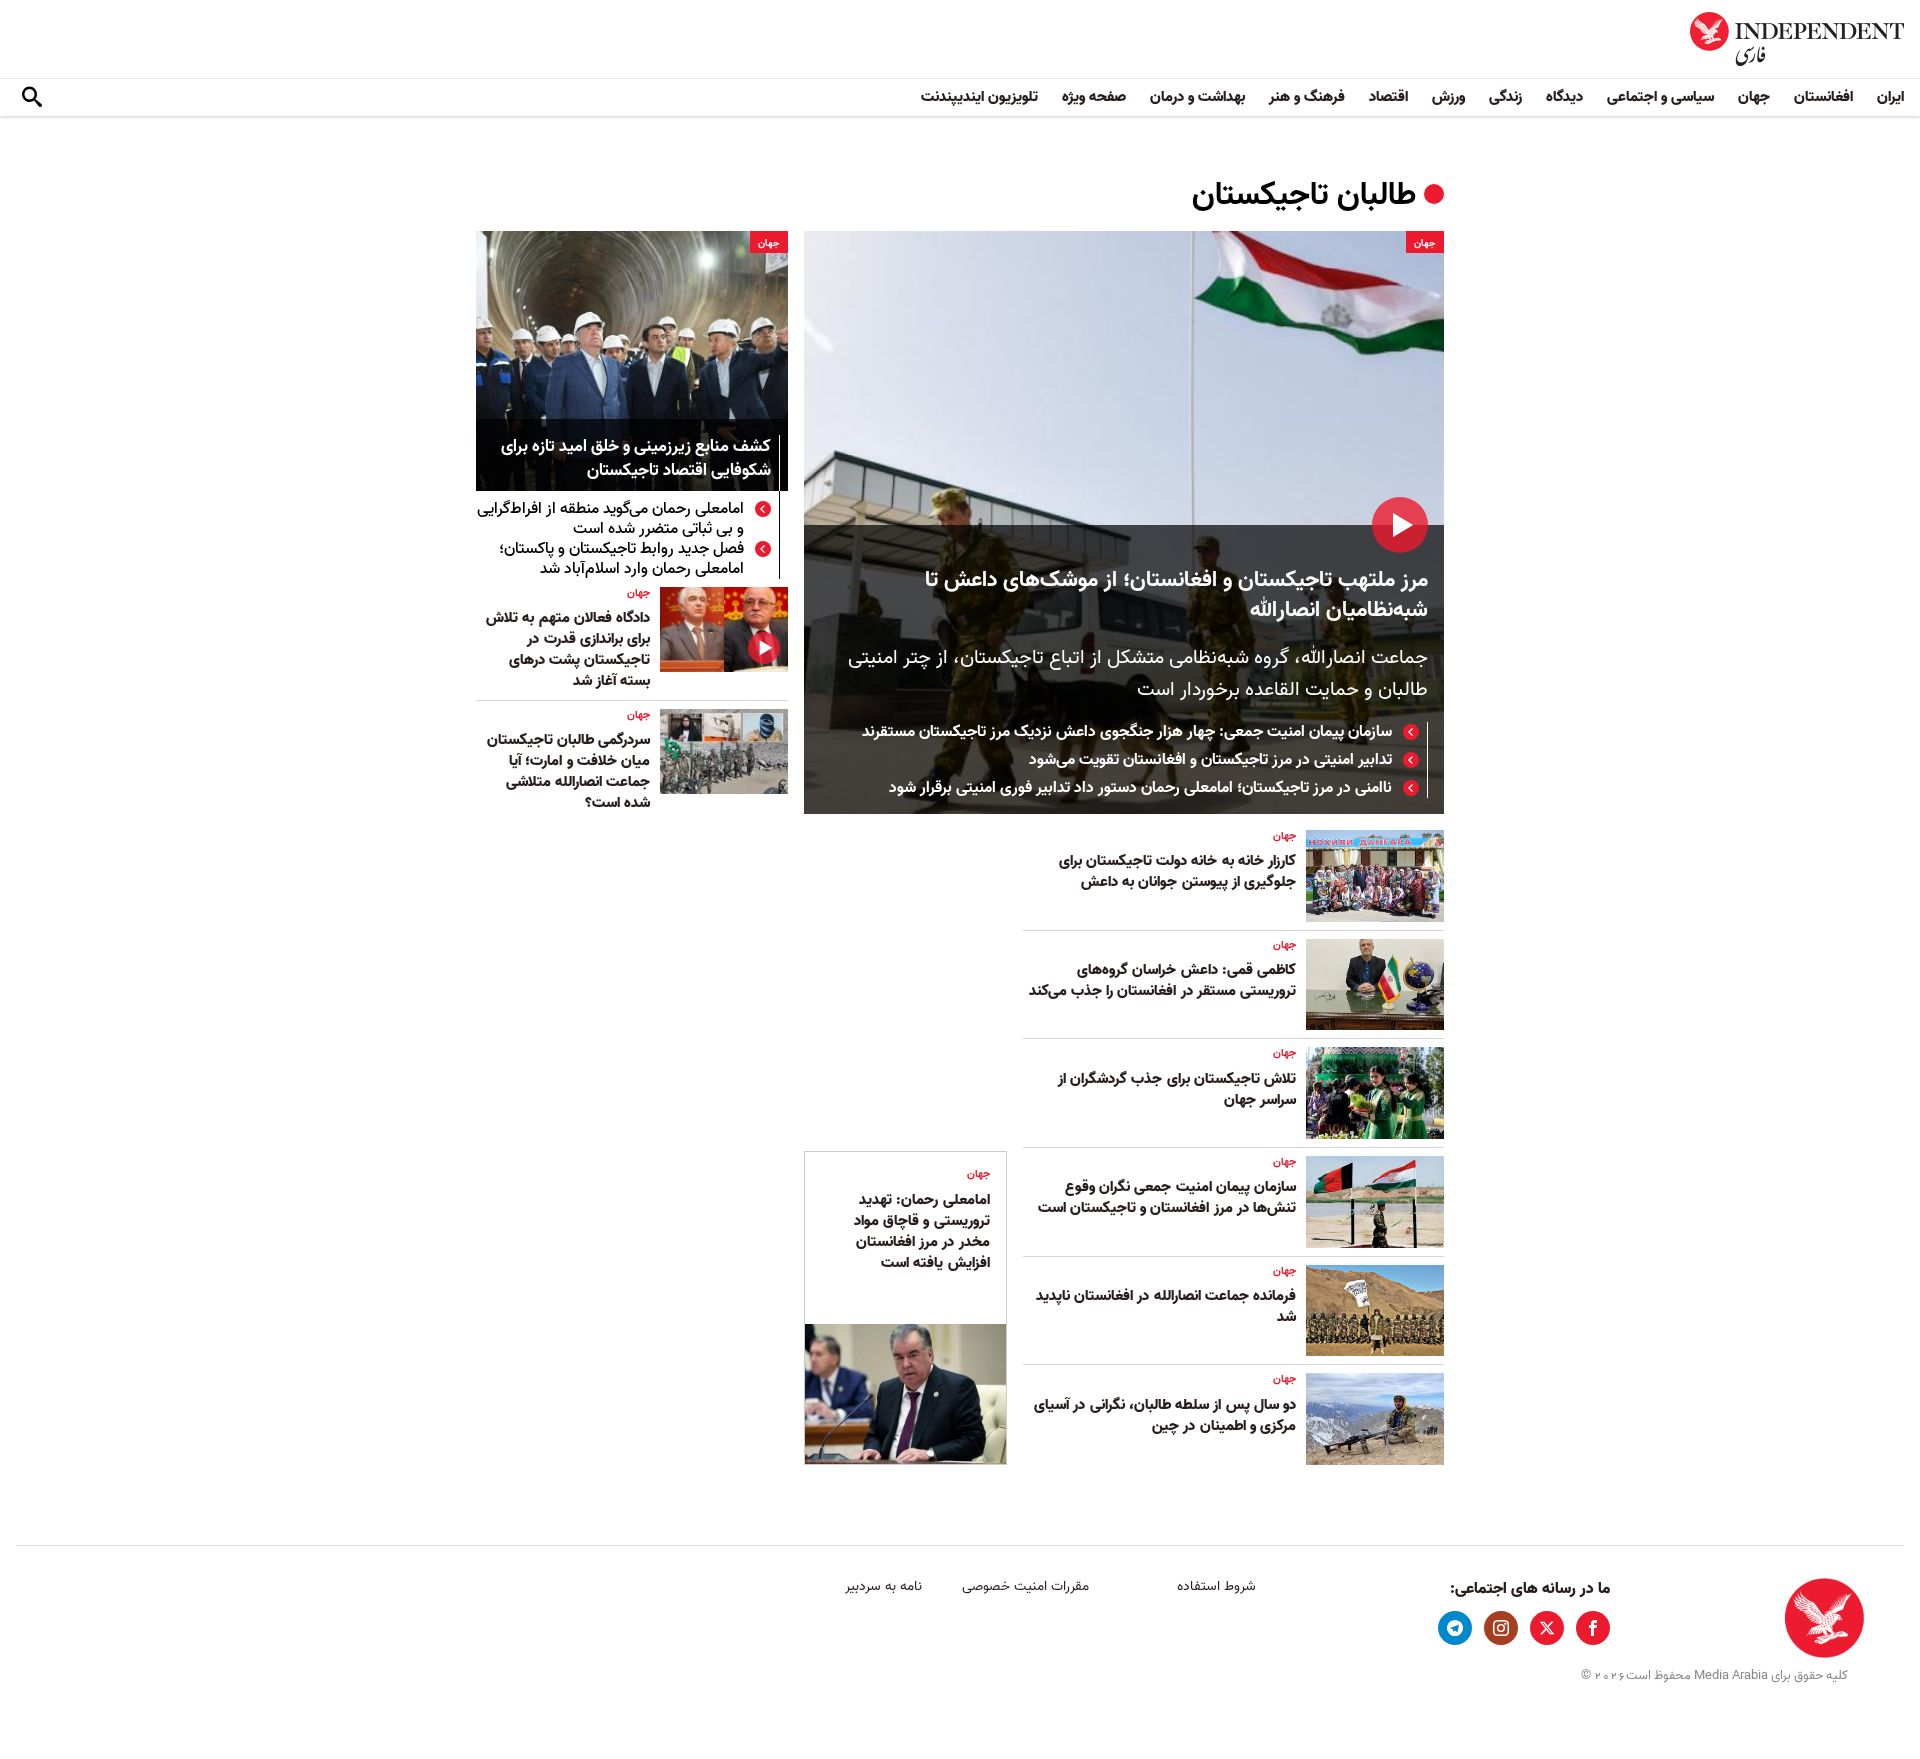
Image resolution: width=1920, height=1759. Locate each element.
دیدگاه (1564, 97)
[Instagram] (1501, 1628)
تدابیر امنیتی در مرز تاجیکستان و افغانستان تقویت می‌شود (1210, 760)
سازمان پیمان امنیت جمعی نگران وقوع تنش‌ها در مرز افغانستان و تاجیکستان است (1167, 1197)
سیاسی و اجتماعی (1660, 97)
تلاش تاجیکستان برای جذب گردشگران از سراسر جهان (1177, 1089)
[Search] (32, 98)
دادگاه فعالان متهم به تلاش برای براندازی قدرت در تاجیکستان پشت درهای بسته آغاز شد (568, 649)
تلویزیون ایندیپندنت (979, 97)
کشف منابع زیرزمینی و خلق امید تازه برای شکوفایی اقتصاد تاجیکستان (636, 459)
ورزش (1448, 97)
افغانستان (1823, 97)
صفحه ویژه (1094, 97)
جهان (1754, 97)
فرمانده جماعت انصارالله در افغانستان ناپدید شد (1166, 1306)
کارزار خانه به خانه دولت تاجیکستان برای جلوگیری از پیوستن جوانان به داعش (1177, 871)
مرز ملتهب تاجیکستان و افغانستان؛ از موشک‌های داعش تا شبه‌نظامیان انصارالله (1176, 596)
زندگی (1505, 97)
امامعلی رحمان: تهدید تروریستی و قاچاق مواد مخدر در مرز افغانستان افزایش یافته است (922, 1231)
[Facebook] (1593, 1628)
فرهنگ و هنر (1307, 97)
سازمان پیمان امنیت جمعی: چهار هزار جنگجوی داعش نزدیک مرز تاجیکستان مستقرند (1127, 732)
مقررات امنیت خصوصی (1025, 1586)
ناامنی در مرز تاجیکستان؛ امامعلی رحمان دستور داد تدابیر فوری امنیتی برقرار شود (1140, 788)
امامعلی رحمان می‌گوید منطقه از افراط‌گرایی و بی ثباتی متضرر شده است (610, 519)
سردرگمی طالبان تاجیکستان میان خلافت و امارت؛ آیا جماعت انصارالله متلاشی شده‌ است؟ (568, 771)
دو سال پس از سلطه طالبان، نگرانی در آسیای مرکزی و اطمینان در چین (1165, 1415)
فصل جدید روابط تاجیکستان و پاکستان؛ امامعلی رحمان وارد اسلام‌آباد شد (621, 559)
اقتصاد (1388, 97)
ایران (1890, 97)
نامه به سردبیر (883, 1586)
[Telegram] (1455, 1628)
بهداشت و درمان (1197, 97)
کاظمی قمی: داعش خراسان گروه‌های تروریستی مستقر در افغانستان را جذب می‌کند (1162, 980)
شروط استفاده (1216, 1586)
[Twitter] (1547, 1628)
